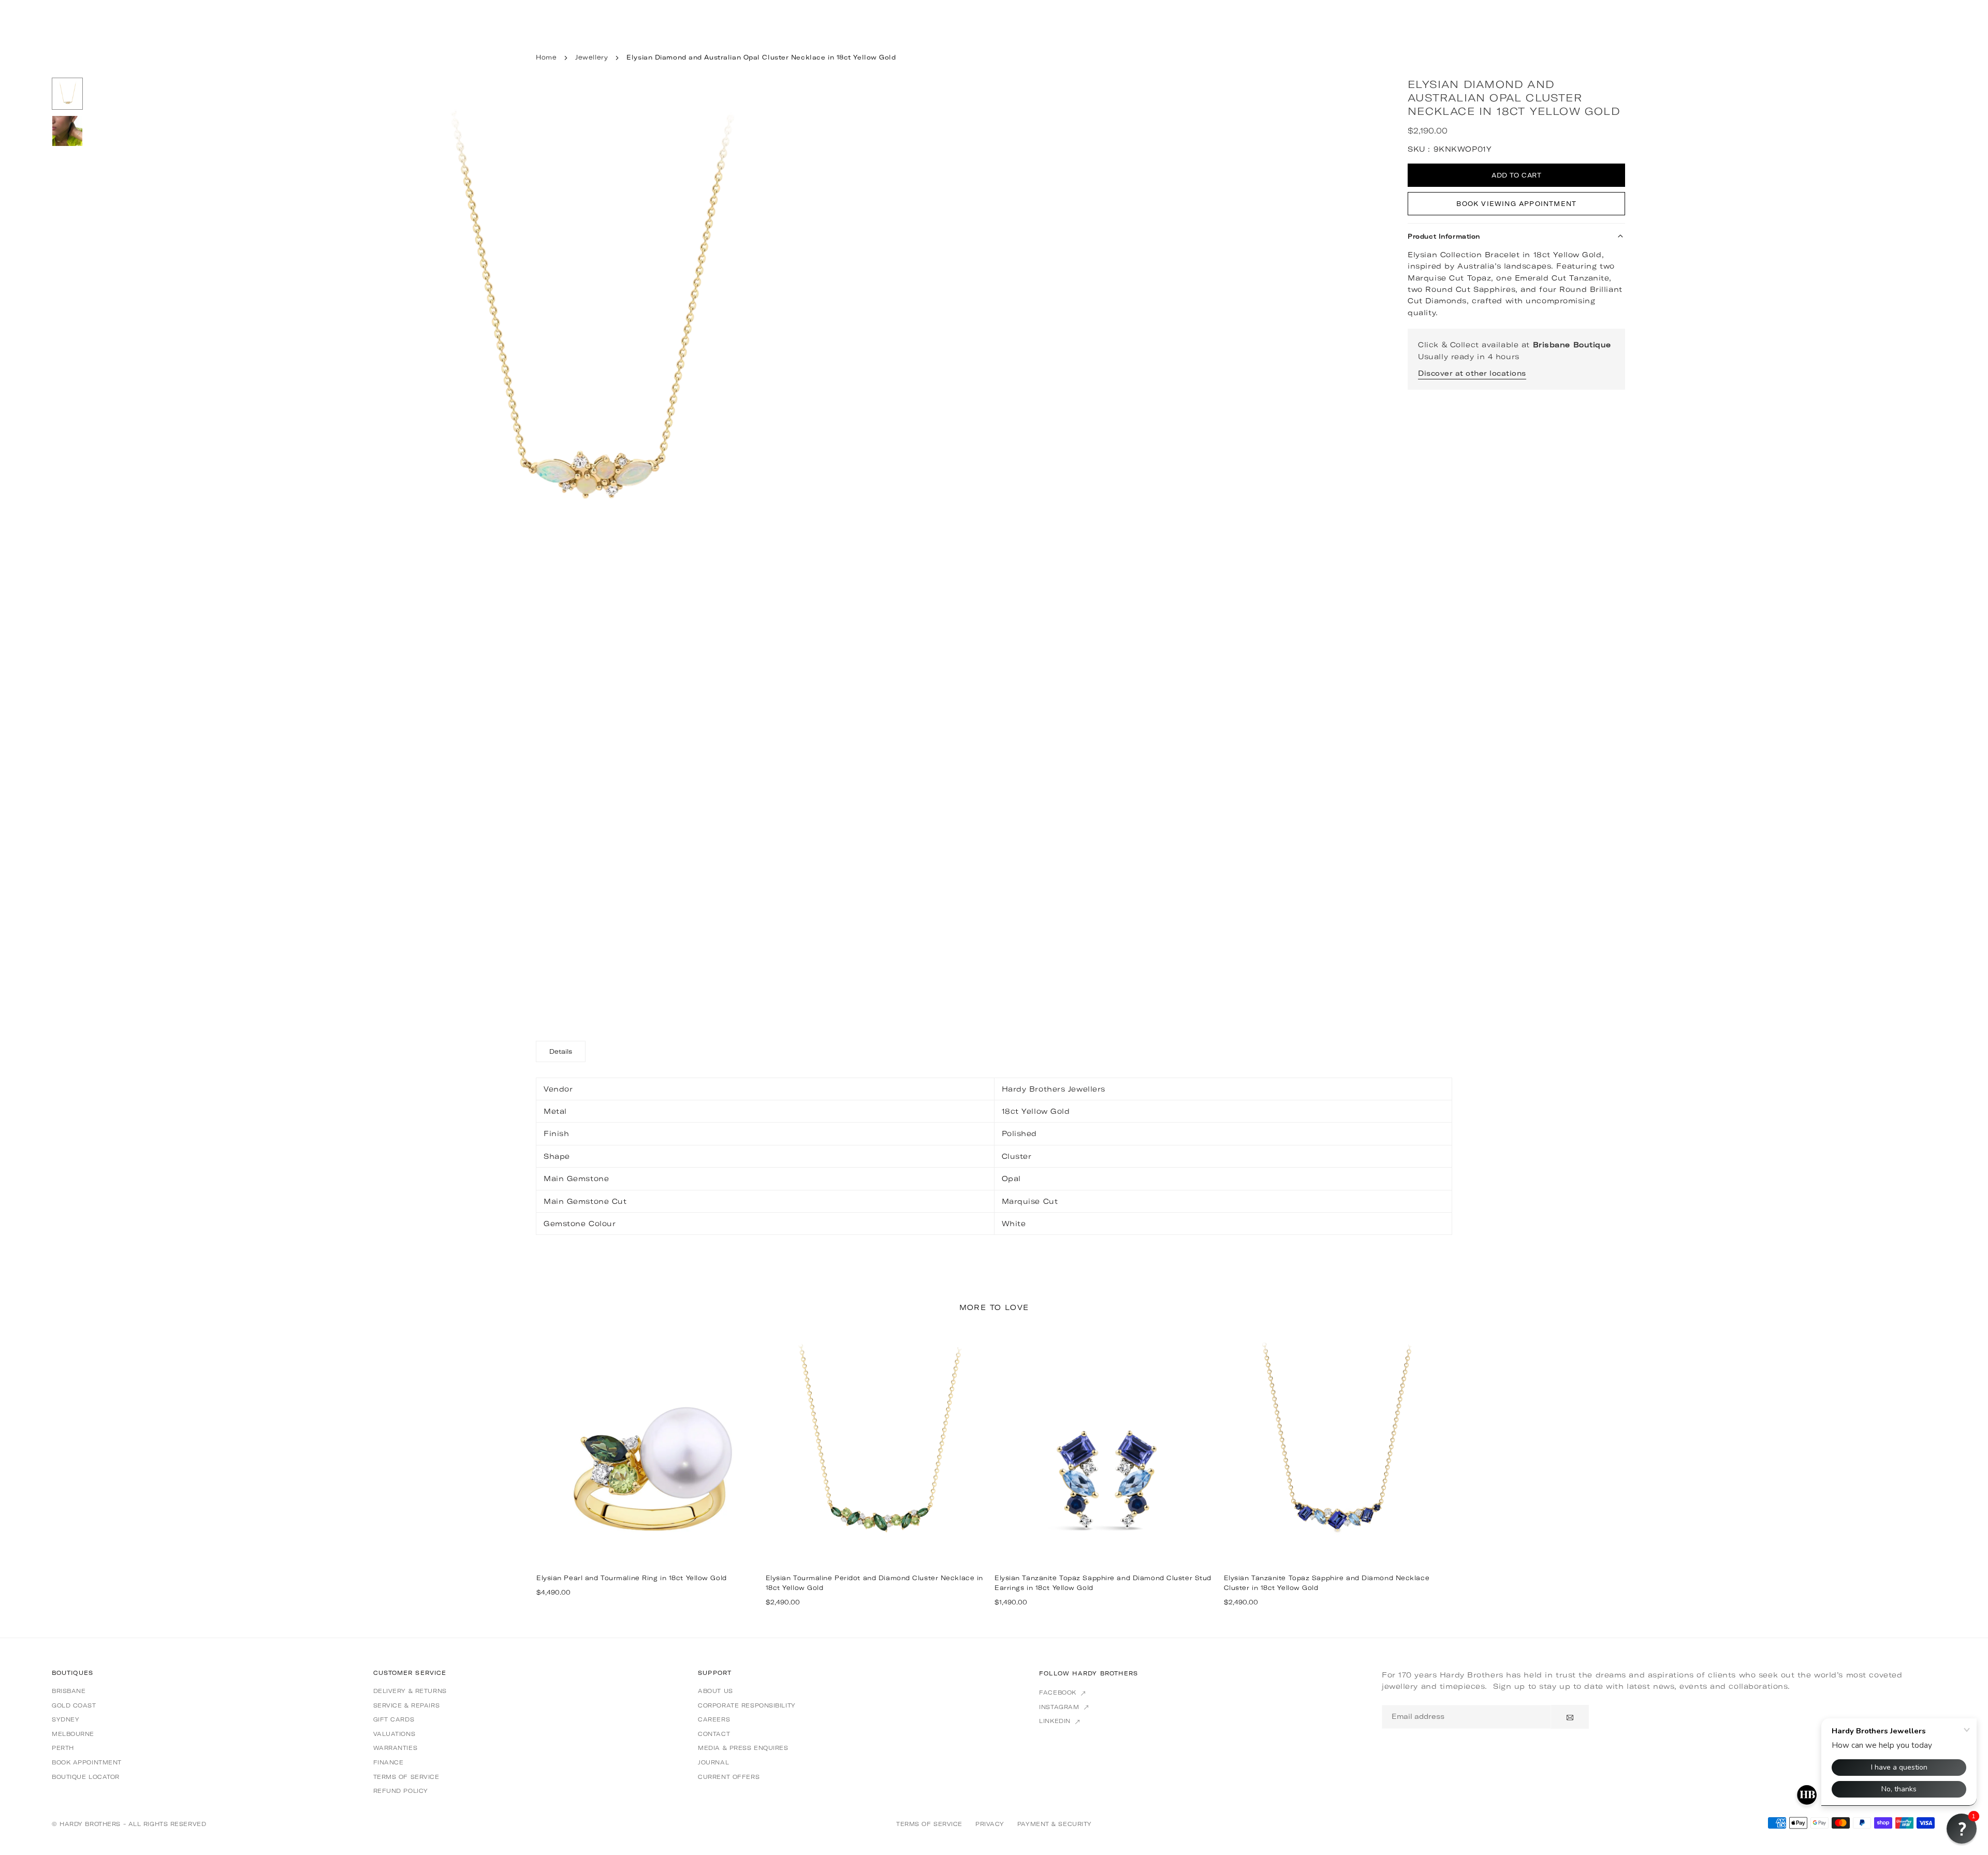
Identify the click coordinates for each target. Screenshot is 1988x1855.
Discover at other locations (1472, 373)
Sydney (65, 1719)
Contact (714, 1734)
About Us (715, 1691)
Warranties (396, 1748)
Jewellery (591, 57)
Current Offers (729, 1777)
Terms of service (406, 1777)
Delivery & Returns (410, 1691)
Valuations (394, 1734)
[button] (1056, 543)
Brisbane (69, 1691)
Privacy (990, 1824)
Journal (713, 1762)
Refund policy (401, 1791)
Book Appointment (87, 1762)
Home (546, 57)
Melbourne (73, 1734)
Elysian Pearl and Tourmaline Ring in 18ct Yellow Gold (632, 1578)
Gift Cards (394, 1719)
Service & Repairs (407, 1705)
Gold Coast (74, 1705)
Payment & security (1055, 1824)
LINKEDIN (1056, 1721)
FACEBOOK (1059, 1692)
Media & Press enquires (743, 1748)
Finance (389, 1762)
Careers (714, 1719)
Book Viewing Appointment (1516, 204)
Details (561, 1051)
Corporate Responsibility (747, 1705)
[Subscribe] (1570, 1717)
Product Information (1444, 236)
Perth (63, 1748)
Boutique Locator (86, 1777)
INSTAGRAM (1060, 1707)
